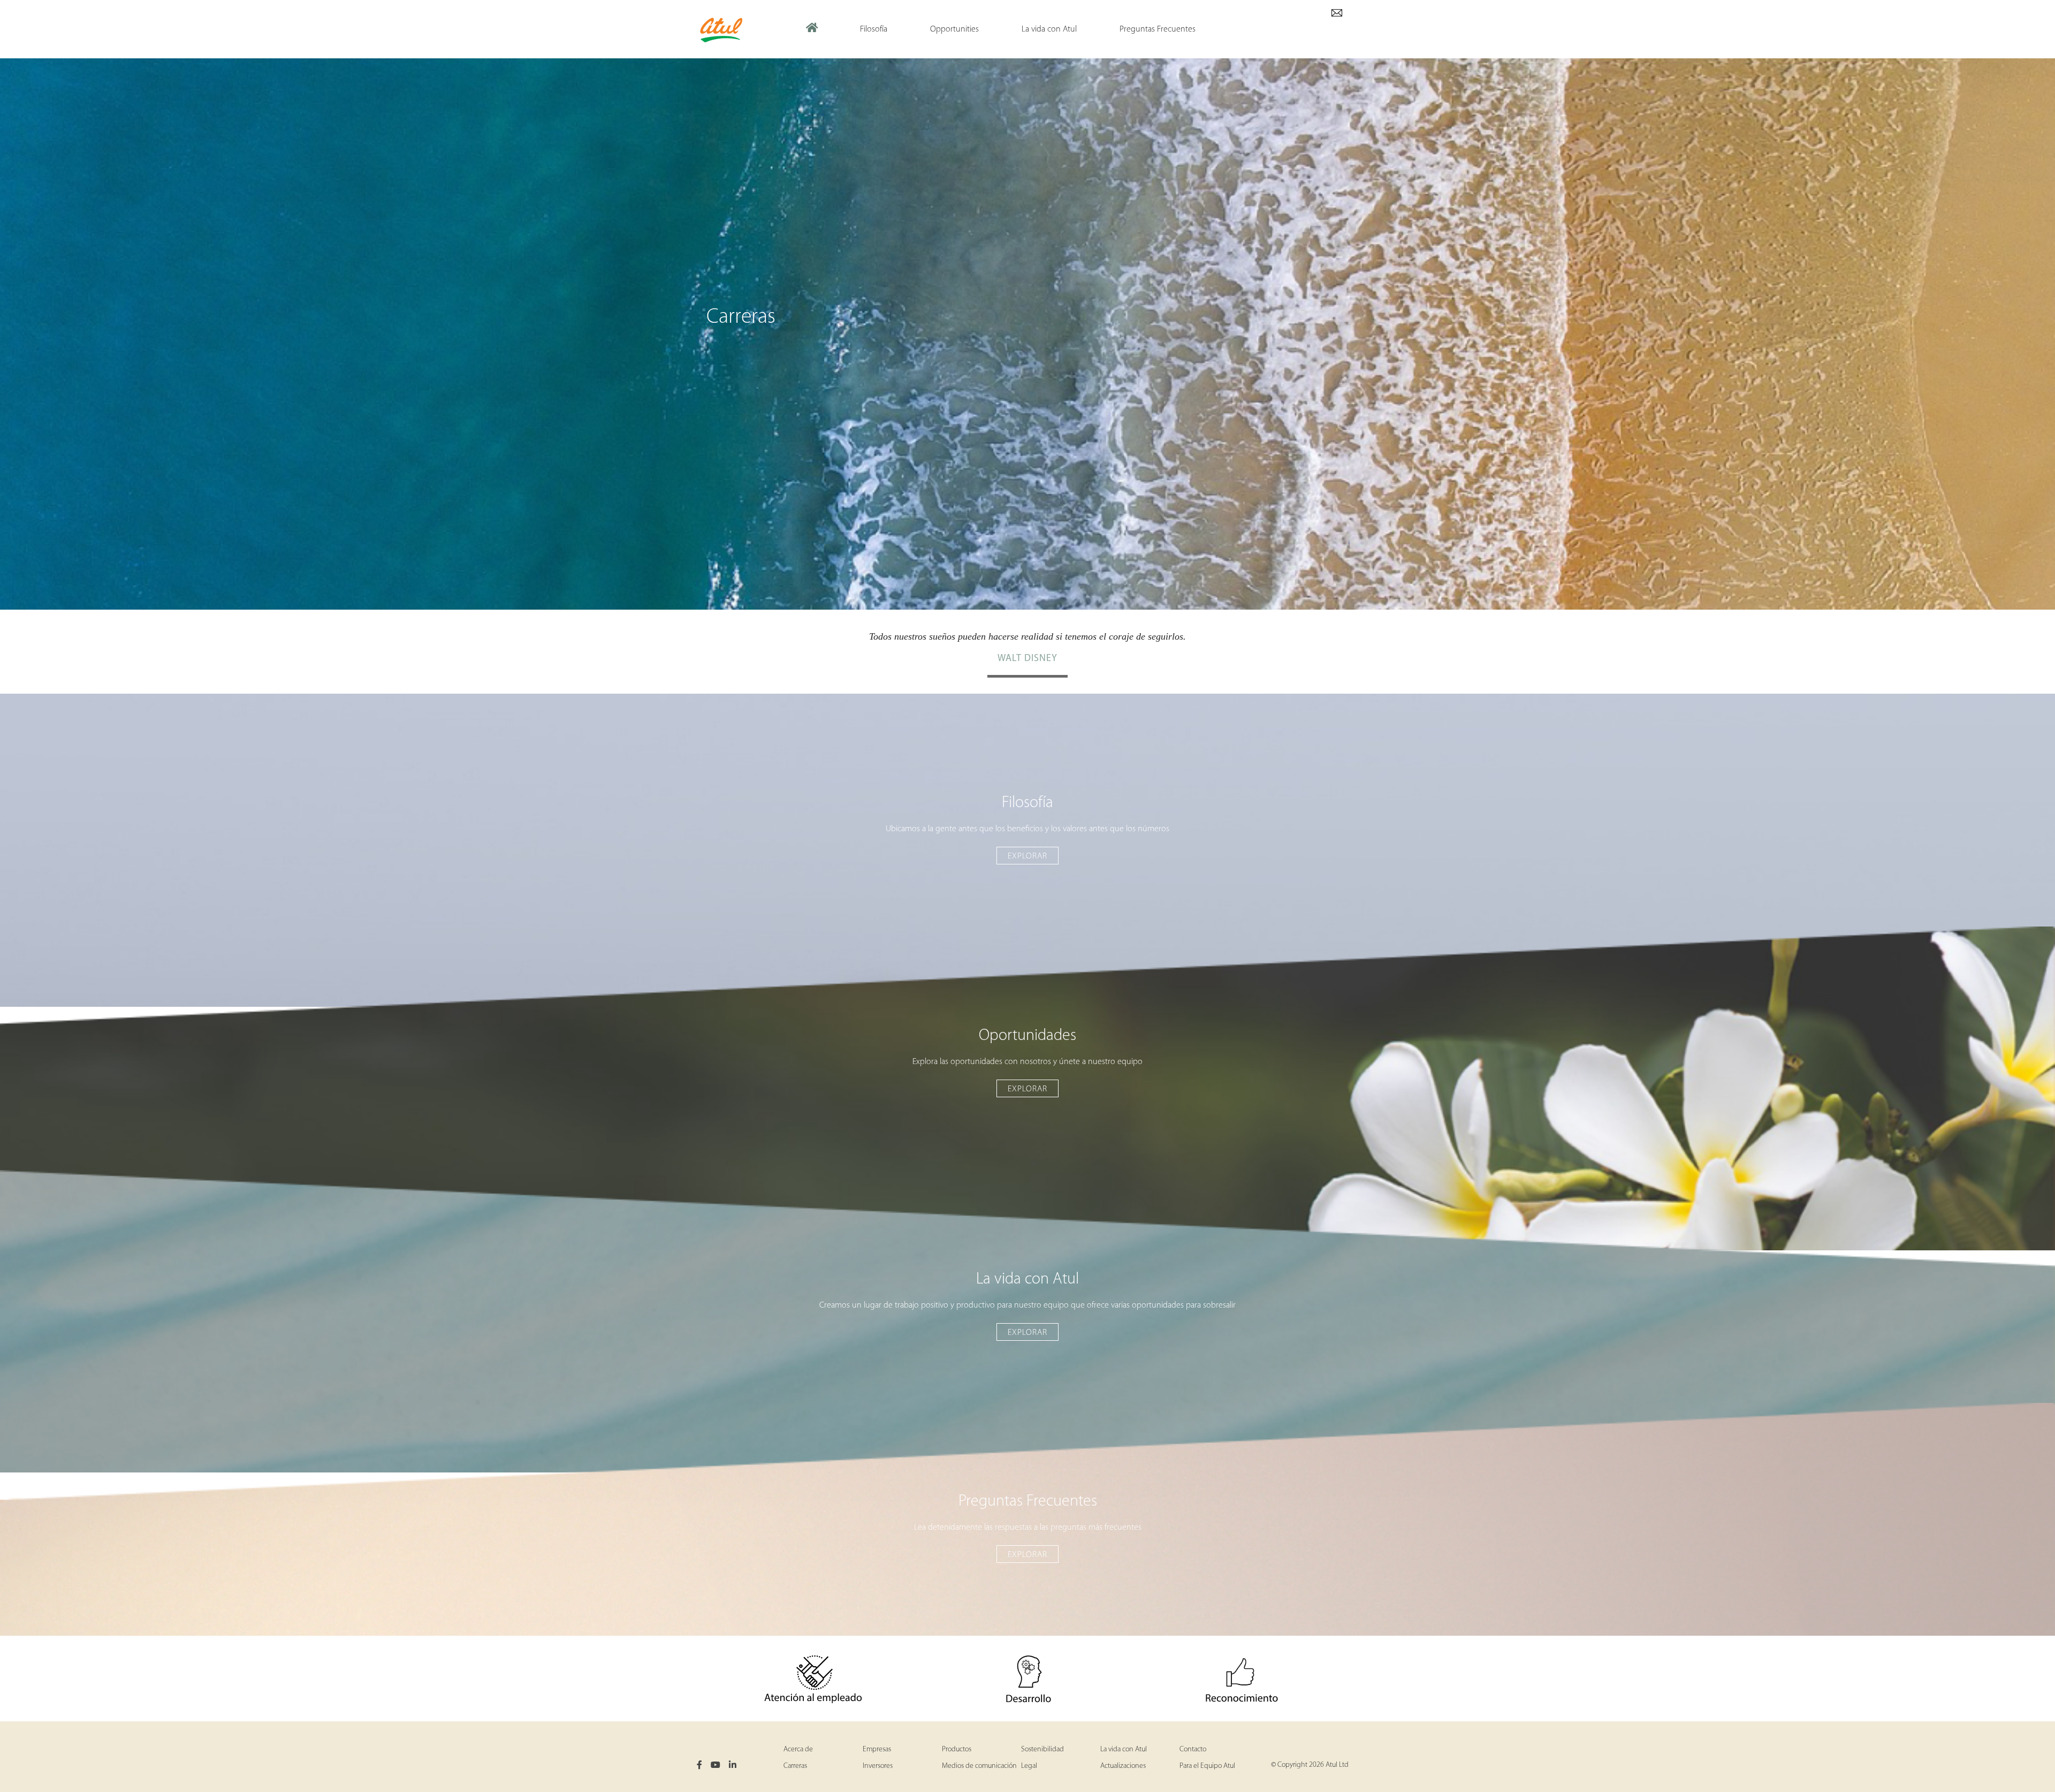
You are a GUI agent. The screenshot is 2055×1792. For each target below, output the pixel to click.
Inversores (878, 1766)
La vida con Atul (1124, 1749)
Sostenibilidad (1042, 1749)
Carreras (795, 1766)
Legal (1029, 1766)
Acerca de (798, 1749)
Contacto (1193, 1749)
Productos (957, 1749)
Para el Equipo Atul (1207, 1766)
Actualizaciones (1123, 1766)
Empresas (877, 1749)
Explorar (1027, 856)
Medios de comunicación (979, 1766)
